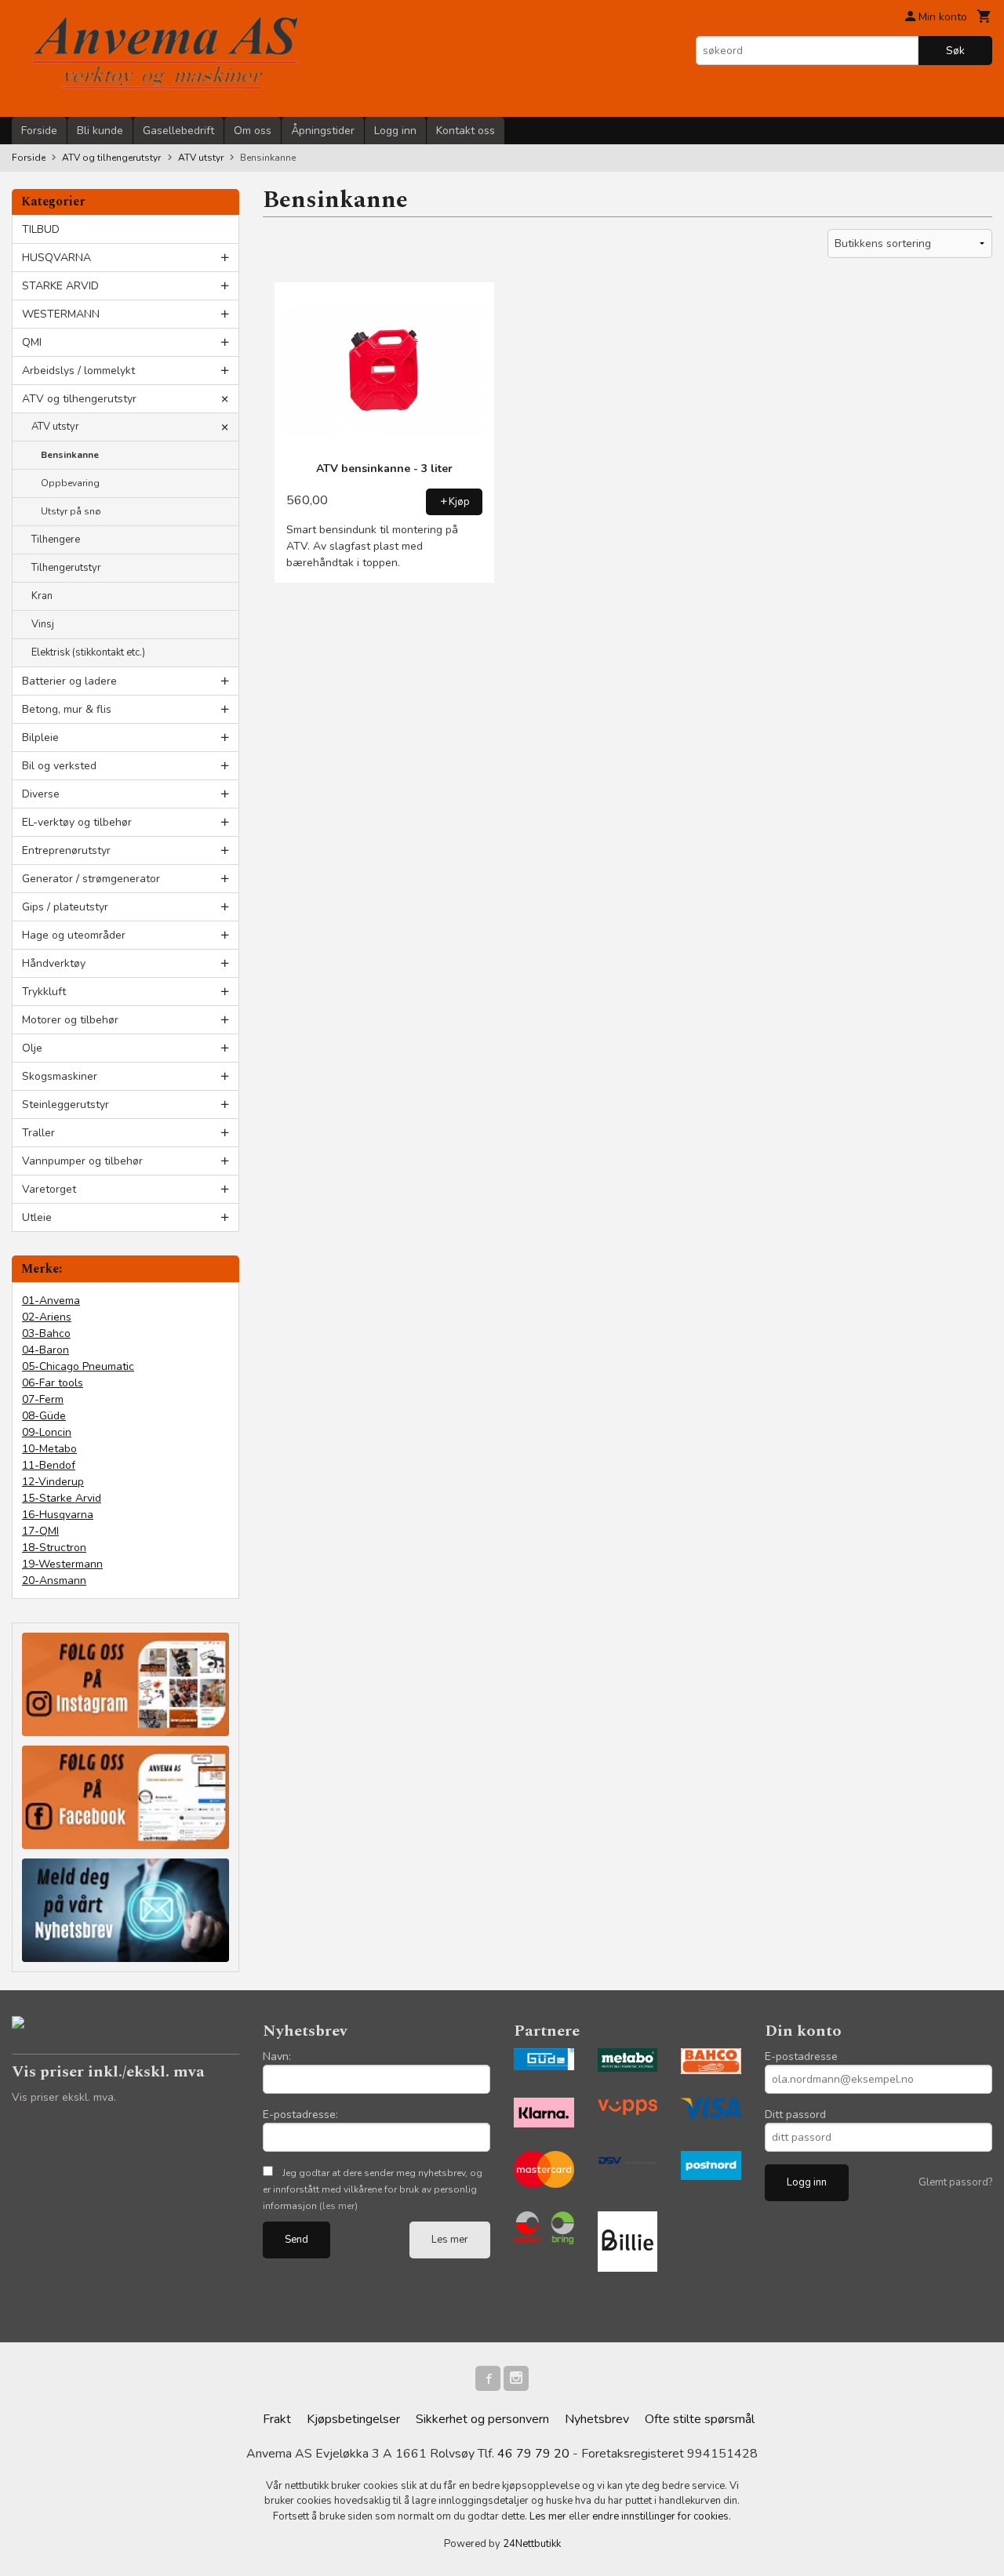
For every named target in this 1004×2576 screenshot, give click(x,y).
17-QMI (40, 1531)
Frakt (277, 2419)
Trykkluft (44, 992)
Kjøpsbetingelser (353, 2419)
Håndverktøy (54, 963)
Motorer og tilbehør (70, 1020)
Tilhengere (56, 540)
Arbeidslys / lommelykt (78, 371)
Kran (42, 596)
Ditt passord (795, 2115)
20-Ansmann (54, 1580)
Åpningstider (323, 131)
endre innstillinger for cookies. (662, 2516)
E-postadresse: (300, 2115)
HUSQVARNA (56, 258)
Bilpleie (40, 738)
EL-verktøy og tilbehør (77, 822)
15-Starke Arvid (62, 1498)
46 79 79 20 (533, 2454)
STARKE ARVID (60, 286)
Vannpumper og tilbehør (82, 1161)
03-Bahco (46, 1333)
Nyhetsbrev (597, 2419)
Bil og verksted (59, 766)
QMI (32, 342)
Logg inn (395, 131)
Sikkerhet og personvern (482, 2419)
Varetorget (49, 1189)
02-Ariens (47, 1317)
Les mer (450, 2240)
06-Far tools (53, 1383)
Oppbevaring (70, 483)
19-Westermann (62, 1564)
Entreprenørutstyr (66, 850)
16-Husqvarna (58, 1515)
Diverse (41, 794)
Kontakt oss (466, 131)
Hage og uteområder (74, 935)
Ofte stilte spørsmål (700, 2419)
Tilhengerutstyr (66, 568)
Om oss (253, 131)
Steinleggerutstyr (65, 1105)
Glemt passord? (955, 2182)
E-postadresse (801, 2056)
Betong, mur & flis (67, 709)
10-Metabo (49, 1449)
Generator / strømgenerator (91, 879)
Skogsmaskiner (60, 1076)
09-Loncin (47, 1432)
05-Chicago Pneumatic (78, 1366)
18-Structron (54, 1548)
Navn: (277, 2056)
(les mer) (338, 2206)
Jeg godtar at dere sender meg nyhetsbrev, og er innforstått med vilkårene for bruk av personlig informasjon (373, 2189)
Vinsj (43, 624)
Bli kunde (100, 131)
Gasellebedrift (178, 131)
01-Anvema (51, 1301)
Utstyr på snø (71, 511)
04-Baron (45, 1350)
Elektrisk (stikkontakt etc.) (88, 652)
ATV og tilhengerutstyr (79, 399)
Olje (32, 1048)
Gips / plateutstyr (65, 907)
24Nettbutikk (532, 2544)
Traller (38, 1133)
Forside (39, 131)
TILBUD (41, 229)
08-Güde (44, 1416)
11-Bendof (49, 1465)
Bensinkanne (70, 455)
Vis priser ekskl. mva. (64, 2097)
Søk (955, 51)
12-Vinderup (53, 1482)
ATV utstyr (55, 427)
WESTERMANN (61, 314)
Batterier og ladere (69, 681)
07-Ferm (43, 1399)
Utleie (37, 1217)
